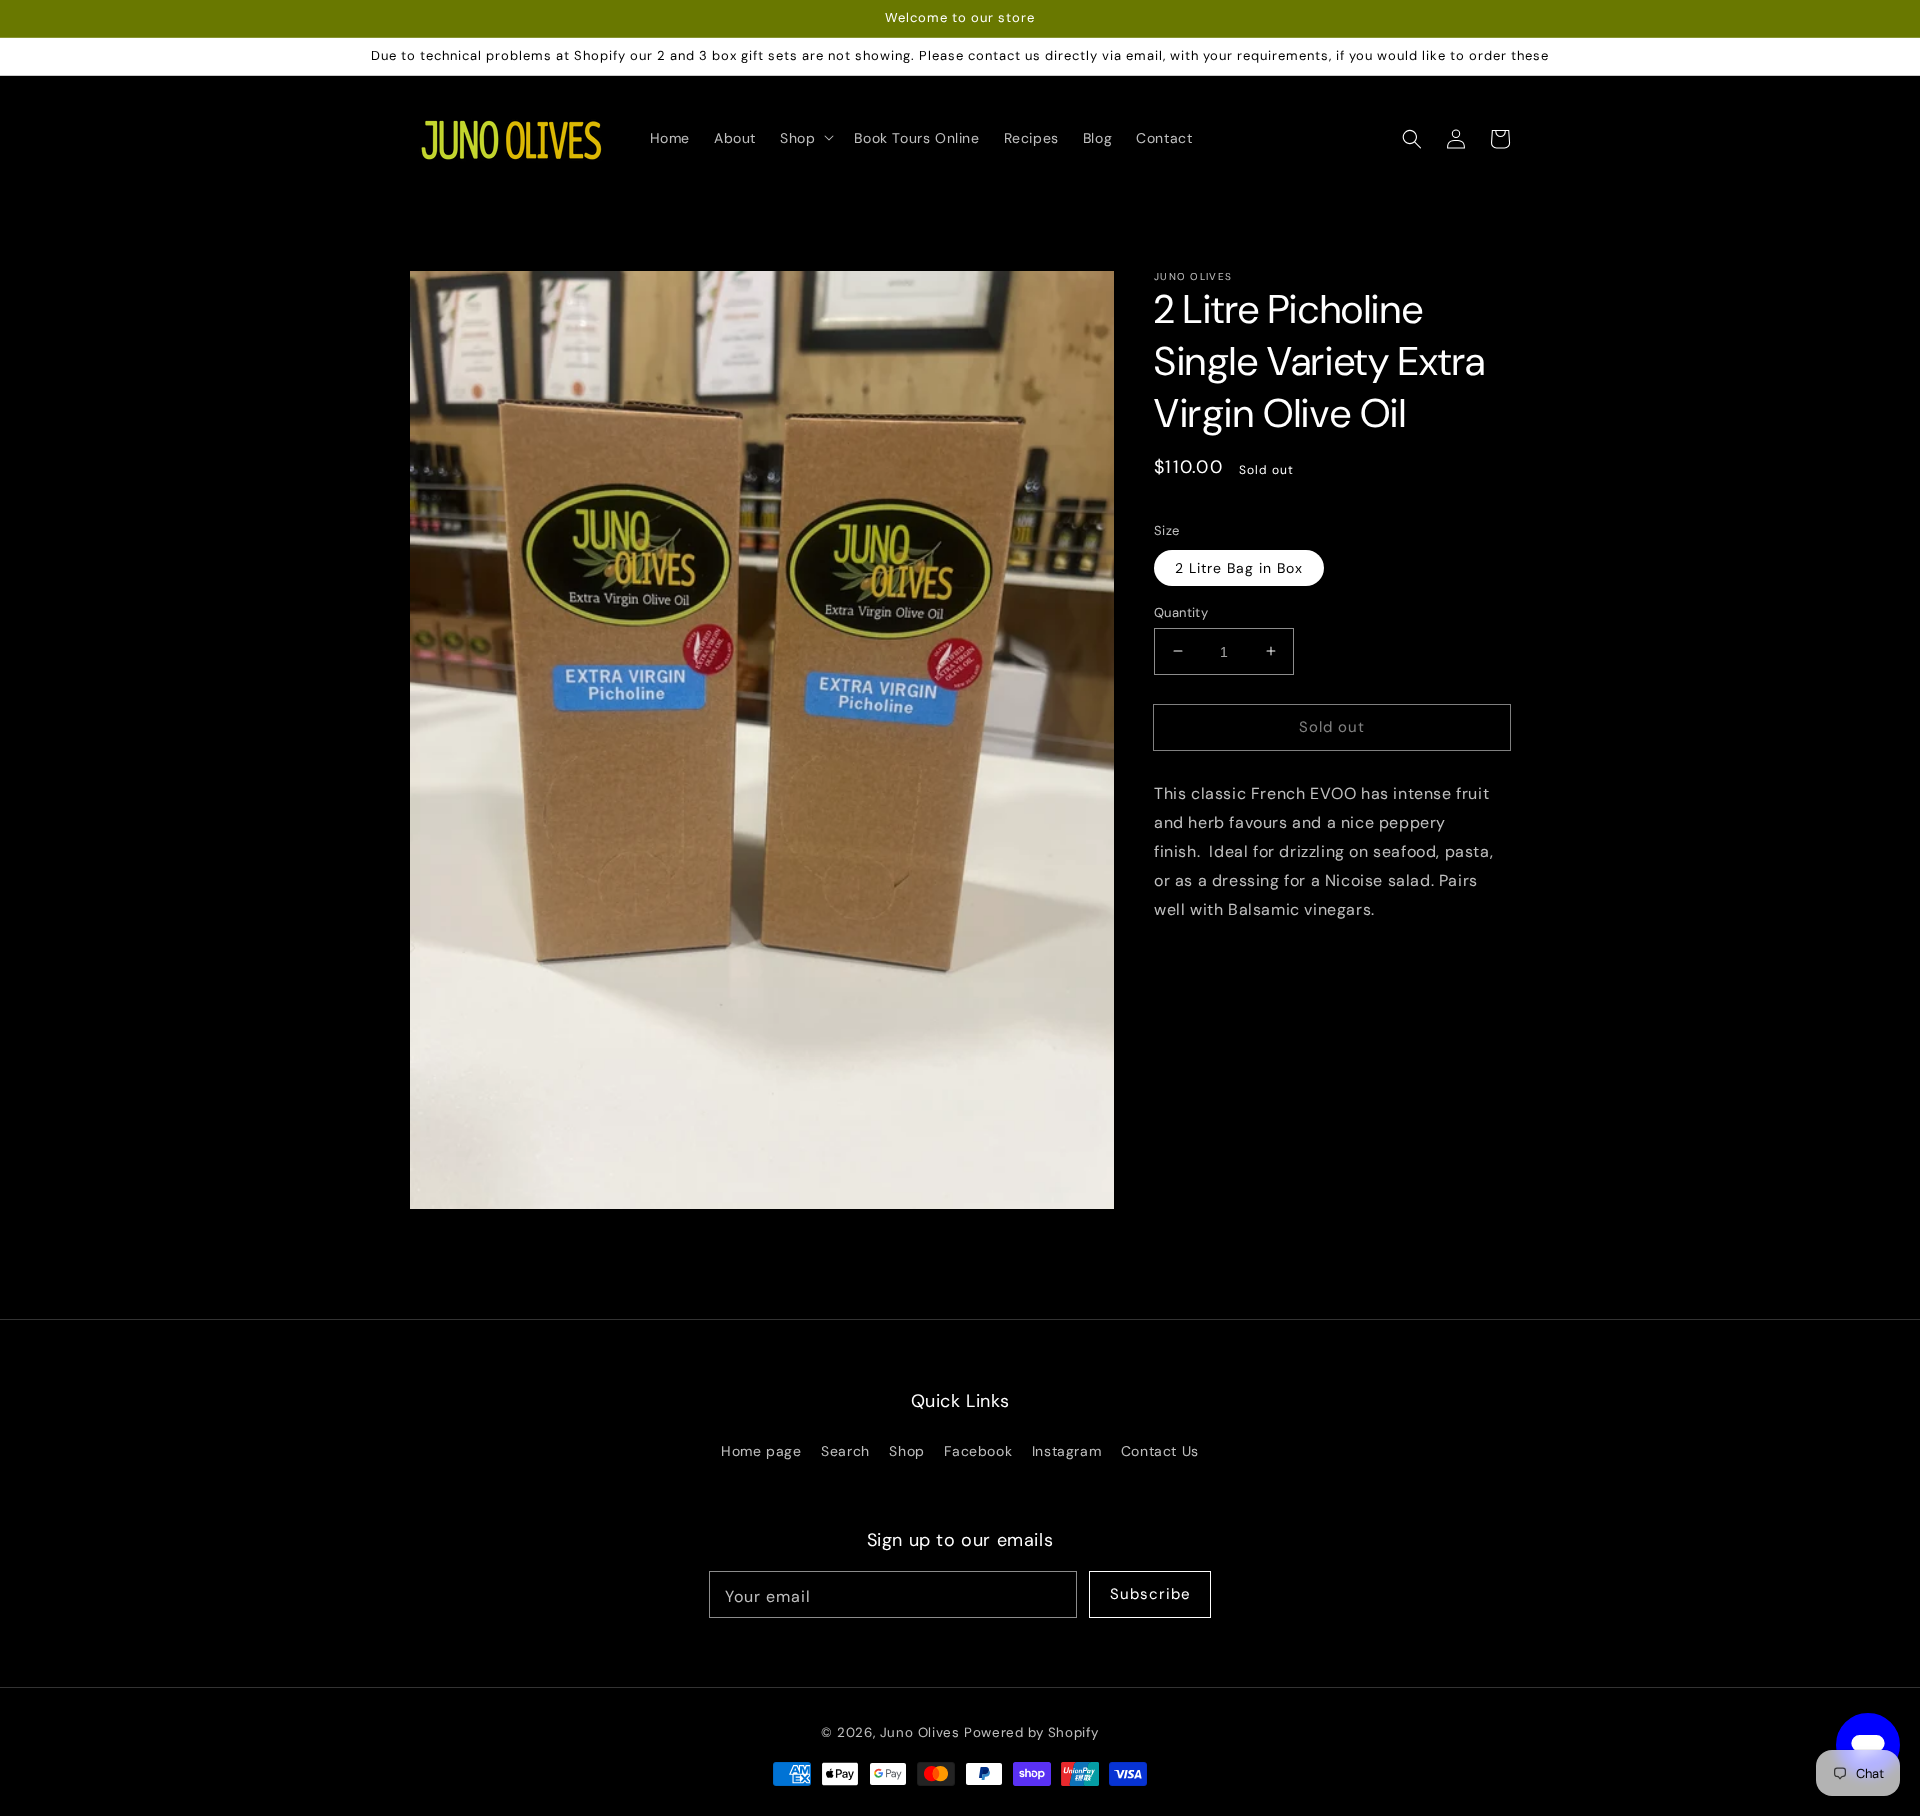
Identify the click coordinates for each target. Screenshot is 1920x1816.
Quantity (1181, 611)
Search (845, 1451)
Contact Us (1160, 1451)
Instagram (1066, 1451)
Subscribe (1150, 1594)
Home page (761, 1451)
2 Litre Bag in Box (1239, 567)
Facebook (978, 1451)
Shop (906, 1451)
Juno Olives (920, 1732)
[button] (1412, 138)
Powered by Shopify (1031, 1732)
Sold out (1332, 726)
